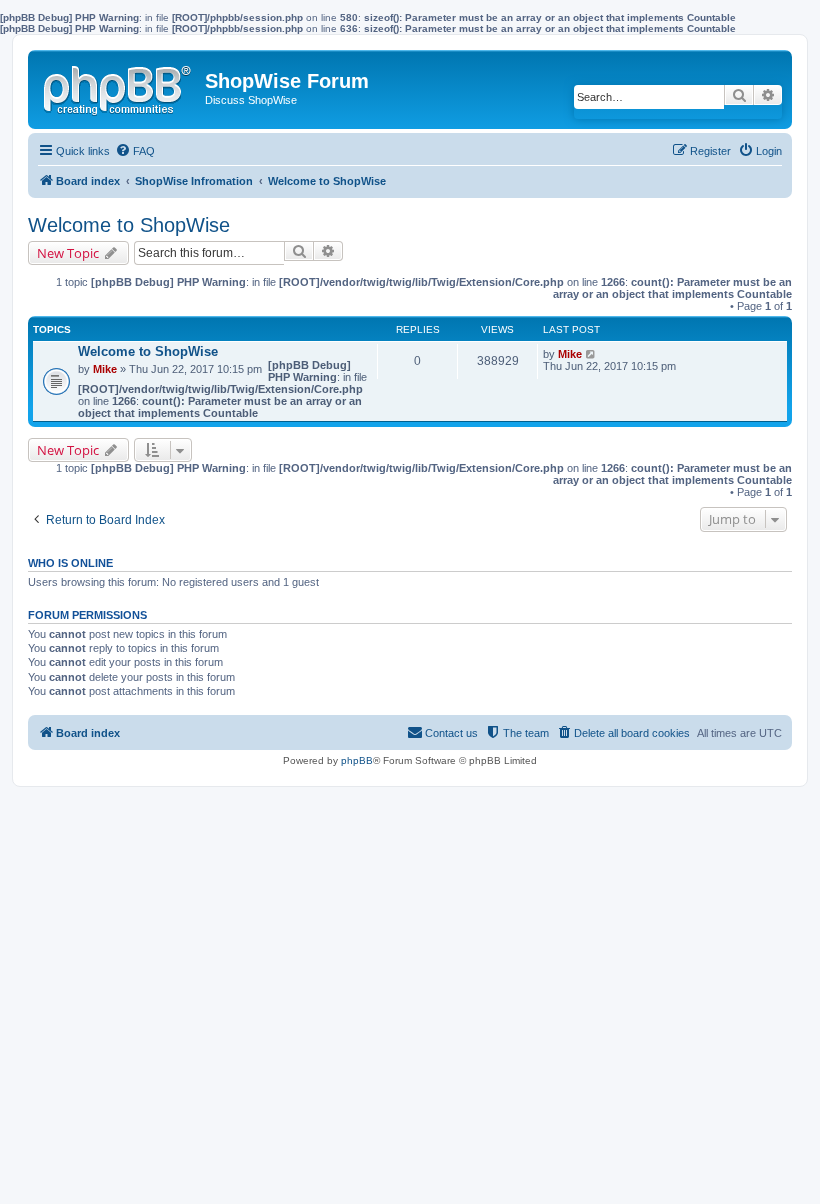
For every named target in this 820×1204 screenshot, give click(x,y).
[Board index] (119, 86)
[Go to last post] (591, 354)
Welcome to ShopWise (129, 225)
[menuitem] (135, 151)
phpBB (357, 760)
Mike (105, 369)
